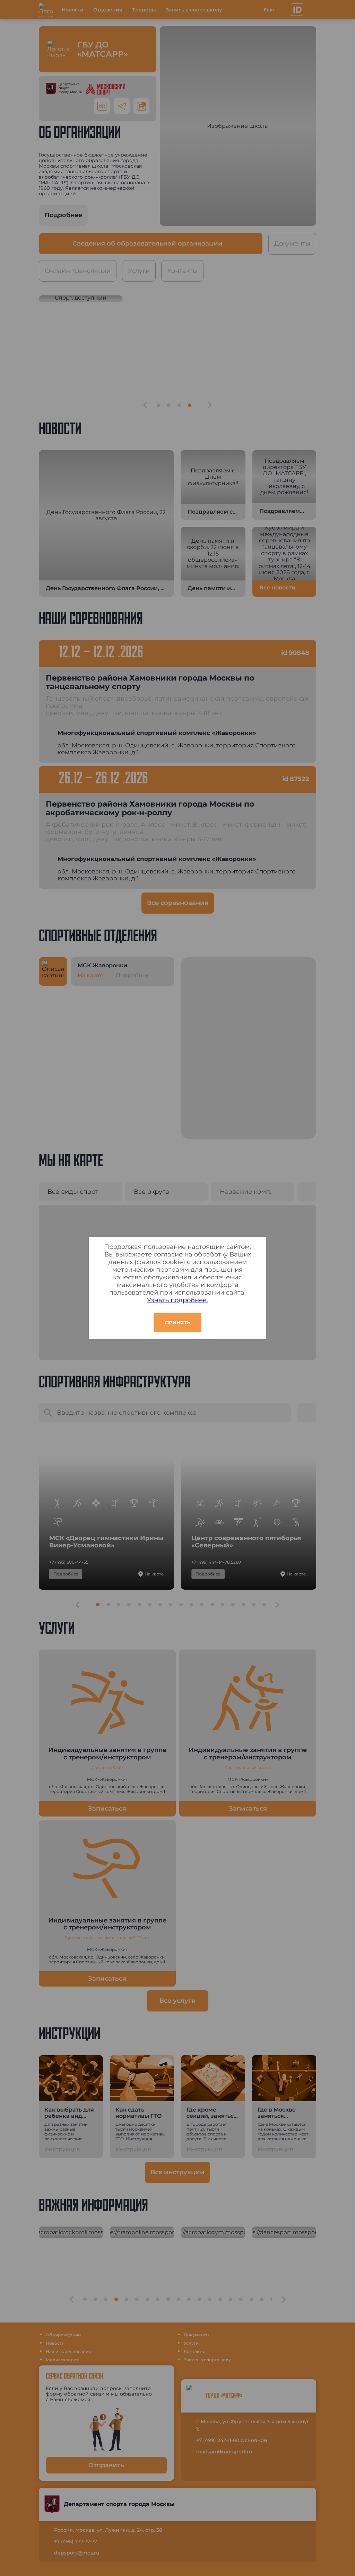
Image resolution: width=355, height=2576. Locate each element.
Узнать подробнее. (177, 1300)
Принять (178, 1323)
